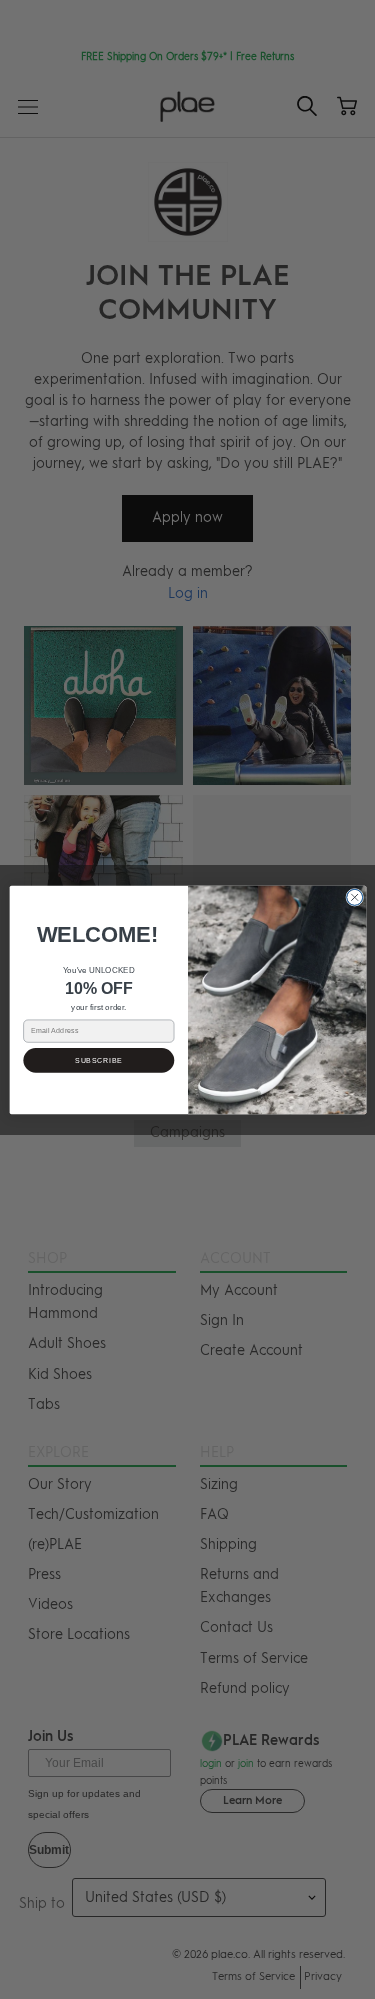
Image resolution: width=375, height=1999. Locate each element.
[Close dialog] (354, 897)
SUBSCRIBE (99, 1060)
